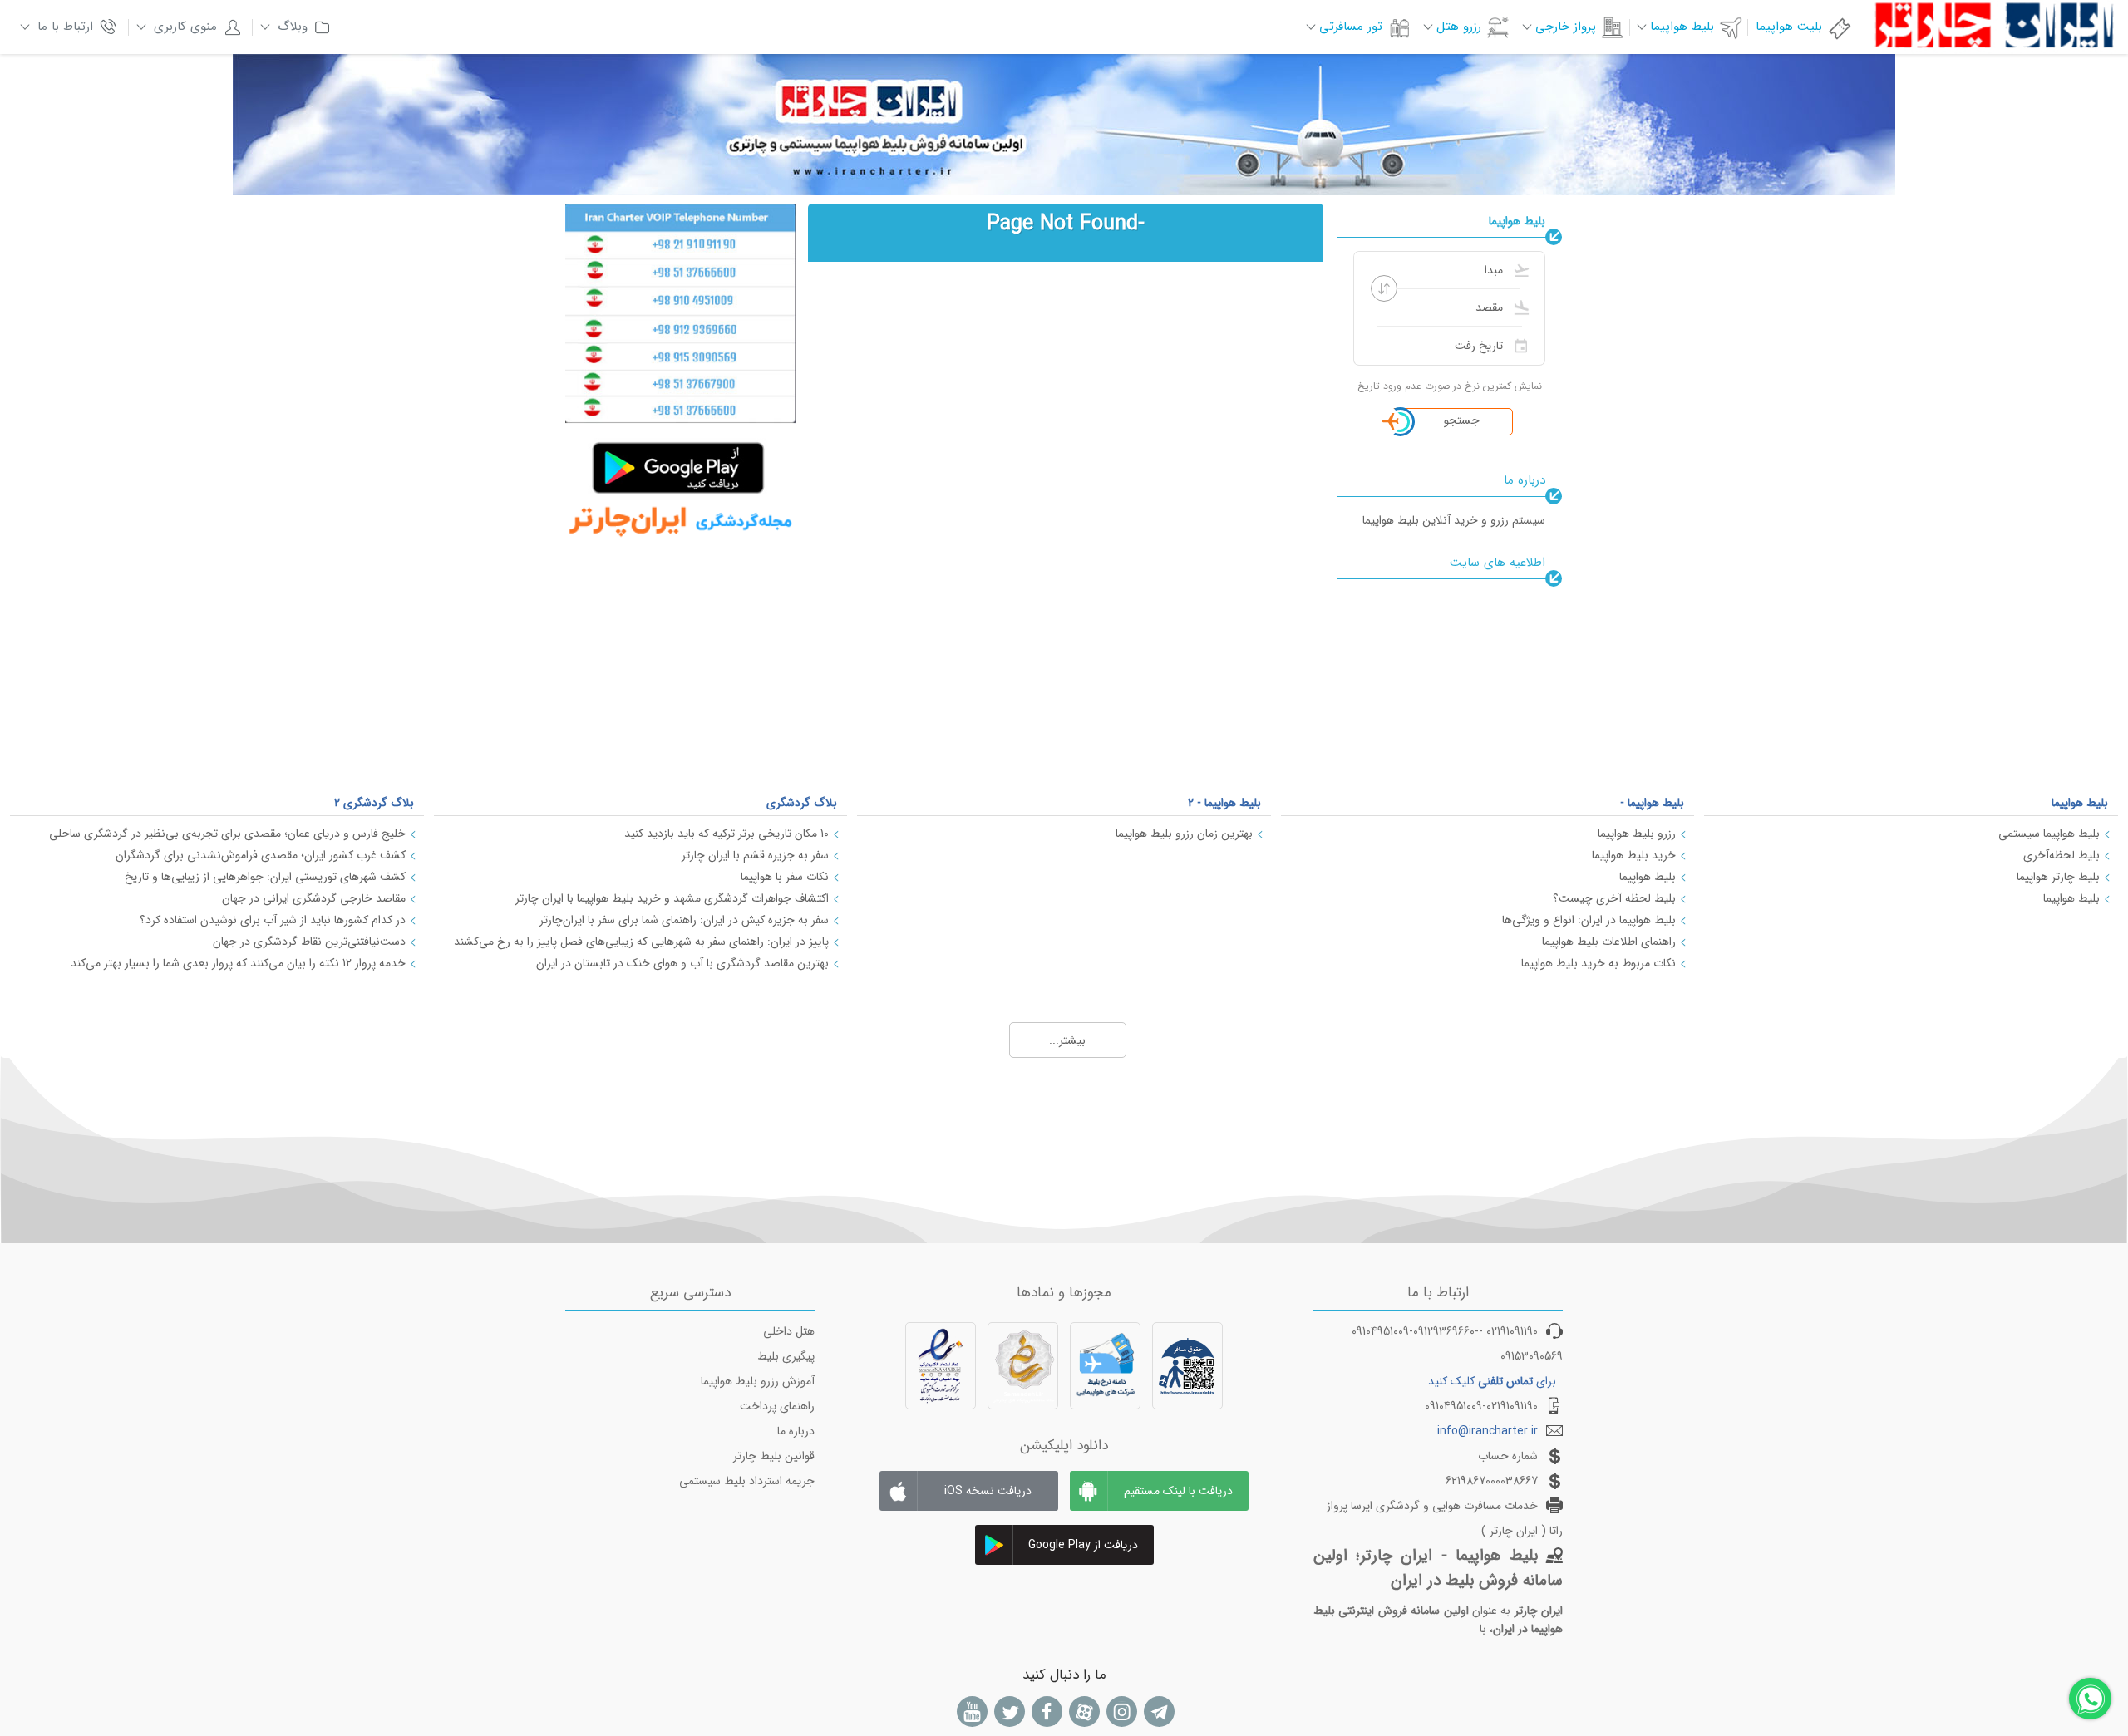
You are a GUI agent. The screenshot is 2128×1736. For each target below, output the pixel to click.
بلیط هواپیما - (1652, 803)
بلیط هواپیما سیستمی (2049, 834)
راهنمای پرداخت (777, 1406)
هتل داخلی (789, 1331)
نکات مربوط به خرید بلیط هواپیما (1598, 963)
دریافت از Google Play (1083, 1545)
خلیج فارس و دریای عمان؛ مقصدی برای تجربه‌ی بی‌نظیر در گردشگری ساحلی (227, 834)
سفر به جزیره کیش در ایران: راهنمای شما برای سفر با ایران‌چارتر (684, 920)
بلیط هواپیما (2080, 803)
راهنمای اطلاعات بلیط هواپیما (1609, 942)
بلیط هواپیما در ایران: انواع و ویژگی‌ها (1589, 920)
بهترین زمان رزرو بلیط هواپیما (1184, 834)
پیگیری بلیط (786, 1356)
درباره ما (796, 1431)
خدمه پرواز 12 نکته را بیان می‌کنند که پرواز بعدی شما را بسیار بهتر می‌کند (238, 963)
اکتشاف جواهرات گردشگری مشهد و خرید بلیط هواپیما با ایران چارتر (672, 898)
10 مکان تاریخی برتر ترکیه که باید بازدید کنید (727, 834)
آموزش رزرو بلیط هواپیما (758, 1381)
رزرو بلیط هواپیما (1637, 834)
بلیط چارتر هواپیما (2058, 877)
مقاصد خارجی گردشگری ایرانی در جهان (314, 898)
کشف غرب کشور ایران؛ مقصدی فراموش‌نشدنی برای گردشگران (261, 855)
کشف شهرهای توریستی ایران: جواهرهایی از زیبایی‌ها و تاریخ (265, 877)
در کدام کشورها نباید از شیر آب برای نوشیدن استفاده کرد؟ (273, 920)
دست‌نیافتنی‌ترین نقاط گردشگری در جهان (309, 942)
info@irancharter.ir (1488, 1431)
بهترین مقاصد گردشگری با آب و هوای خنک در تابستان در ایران (682, 963)
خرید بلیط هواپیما (1634, 855)
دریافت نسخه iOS (988, 1491)
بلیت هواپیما (1789, 27)
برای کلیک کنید (1492, 1381)
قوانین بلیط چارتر (774, 1456)
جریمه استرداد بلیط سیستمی (747, 1481)
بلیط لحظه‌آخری (2061, 855)
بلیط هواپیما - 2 (1224, 803)
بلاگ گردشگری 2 (374, 803)
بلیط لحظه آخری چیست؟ (1614, 898)
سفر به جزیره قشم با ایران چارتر (755, 855)
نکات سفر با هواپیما (785, 877)
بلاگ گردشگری (802, 803)
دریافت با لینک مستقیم (1178, 1491)
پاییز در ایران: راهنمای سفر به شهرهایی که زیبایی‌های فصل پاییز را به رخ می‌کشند (641, 942)
